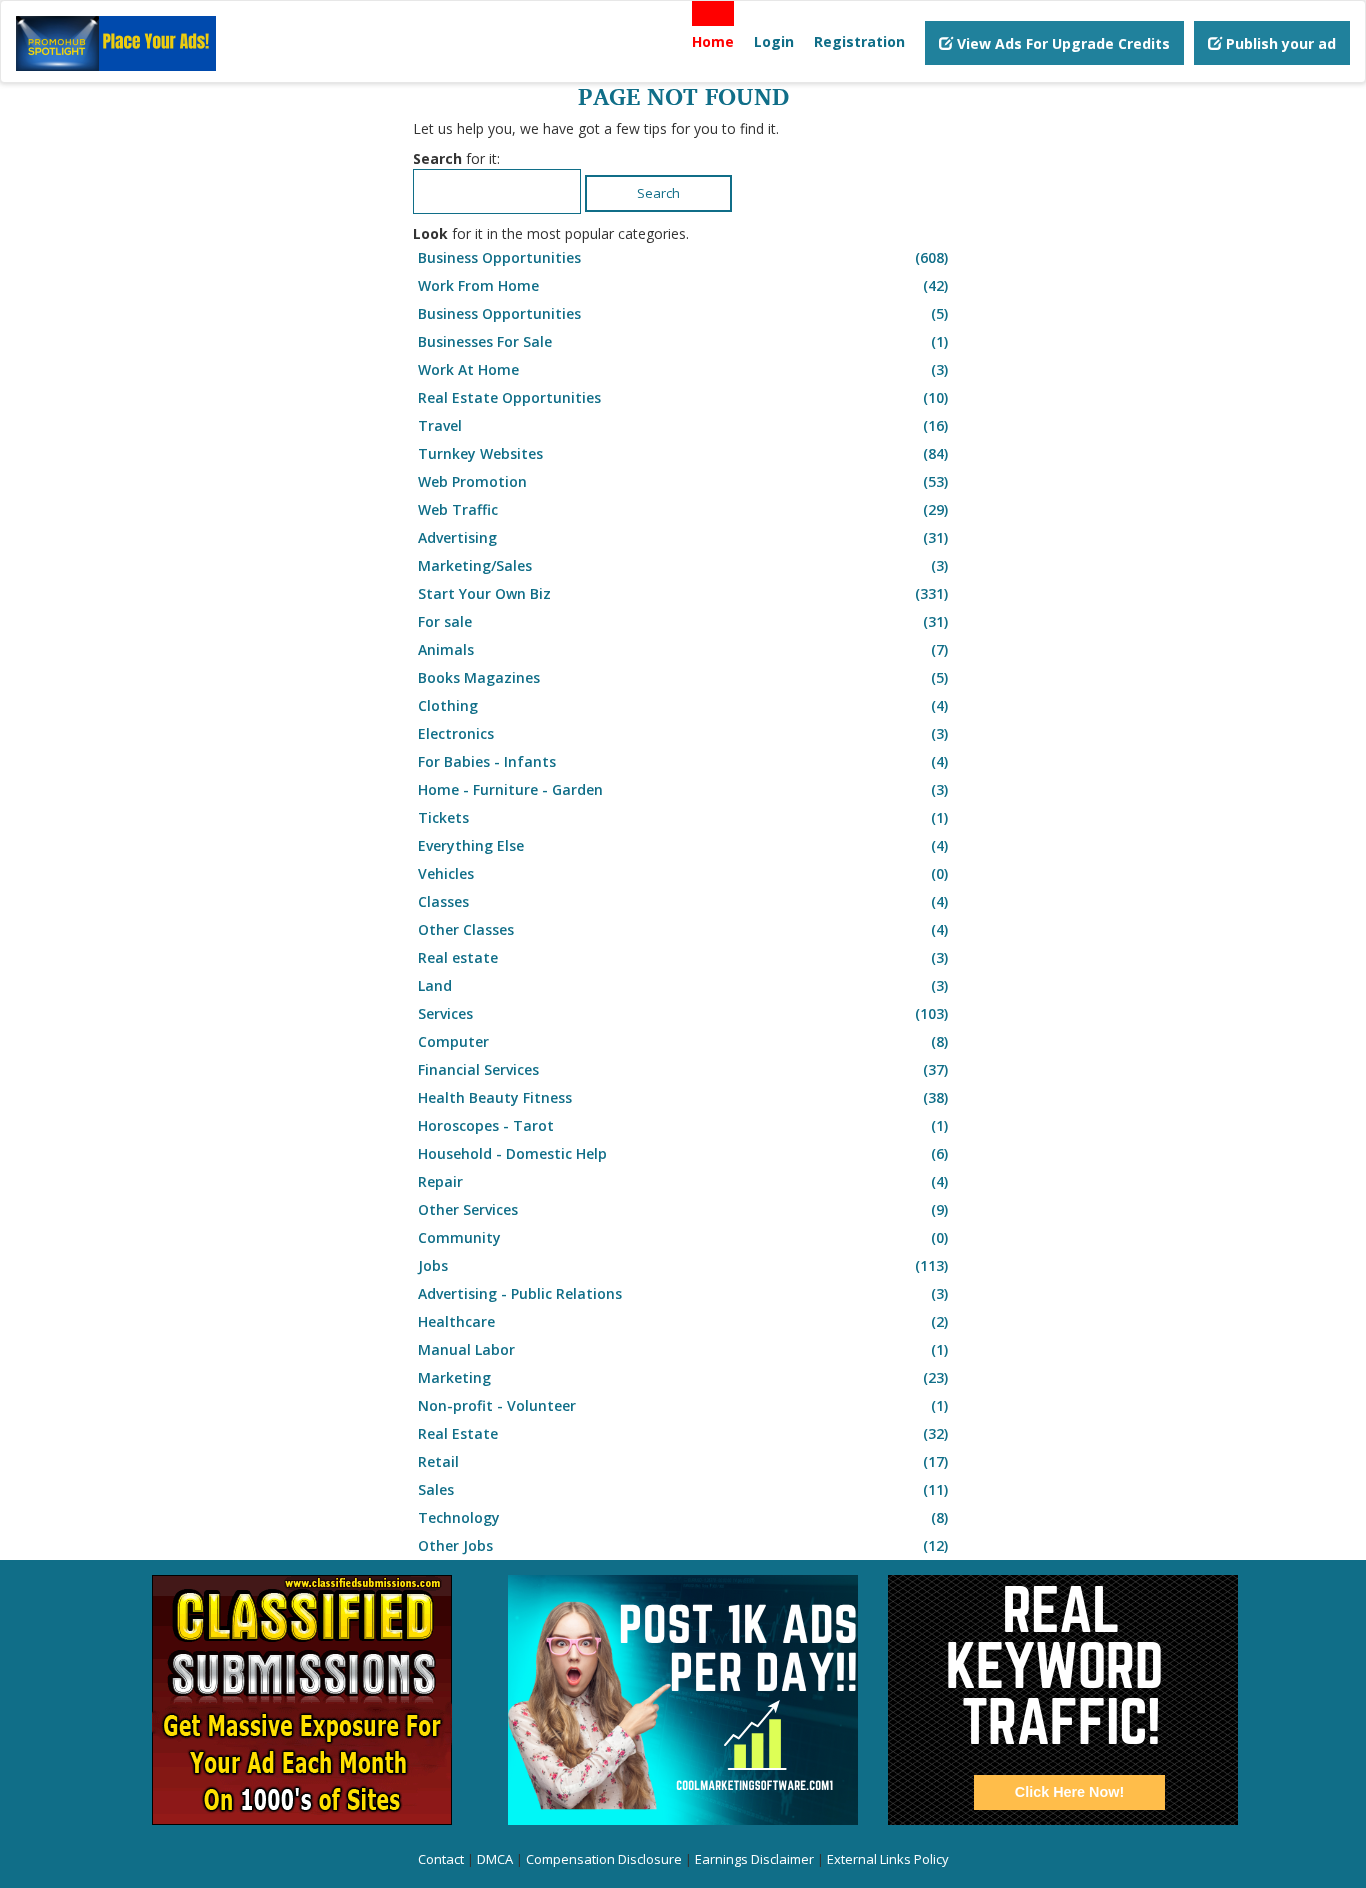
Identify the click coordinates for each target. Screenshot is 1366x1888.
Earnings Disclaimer (754, 1859)
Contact (441, 1859)
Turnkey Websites (683, 453)
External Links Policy (888, 1859)
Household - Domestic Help (683, 1153)
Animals (683, 649)
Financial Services (683, 1069)
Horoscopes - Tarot (683, 1125)
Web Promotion (683, 481)
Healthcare (683, 1321)
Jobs (683, 1265)
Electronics (683, 733)
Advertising (683, 537)
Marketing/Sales (683, 565)
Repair (683, 1181)
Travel (683, 425)
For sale (683, 621)
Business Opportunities (683, 257)
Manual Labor (683, 1349)
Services (683, 1013)
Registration (859, 41)
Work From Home (683, 285)
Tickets (683, 817)
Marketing (683, 1377)
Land (683, 985)
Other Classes (683, 929)
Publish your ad (1279, 43)
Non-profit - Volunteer (683, 1405)
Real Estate (683, 1433)
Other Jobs (683, 1545)
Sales (683, 1489)
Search (658, 193)
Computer (683, 1041)
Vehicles (683, 873)
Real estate (683, 957)
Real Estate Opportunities (683, 397)
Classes (683, 901)
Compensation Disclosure (604, 1859)
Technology (683, 1517)
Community (683, 1237)
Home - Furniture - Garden (683, 789)
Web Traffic (683, 509)
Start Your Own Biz (683, 593)
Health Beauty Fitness (683, 1097)
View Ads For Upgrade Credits (1061, 43)
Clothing (683, 705)
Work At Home (683, 369)
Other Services (683, 1209)
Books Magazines (683, 677)
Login (774, 41)
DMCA (495, 1859)
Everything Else (683, 845)
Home (713, 41)
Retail (683, 1461)
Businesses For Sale (683, 341)
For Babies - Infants (683, 761)
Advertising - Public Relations (683, 1293)
